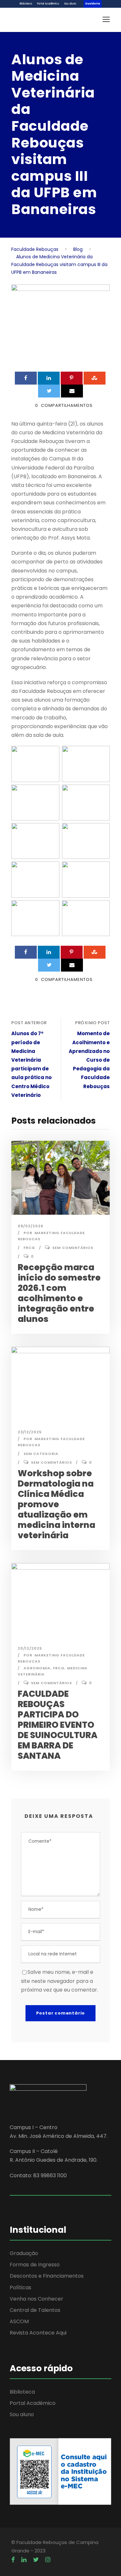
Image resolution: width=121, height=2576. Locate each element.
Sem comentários (73, 1248)
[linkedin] (24, 2560)
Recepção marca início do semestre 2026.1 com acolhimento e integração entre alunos (59, 1293)
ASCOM (19, 2321)
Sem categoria (41, 1454)
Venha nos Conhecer (36, 2299)
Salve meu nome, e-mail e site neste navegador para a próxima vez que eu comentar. (60, 1981)
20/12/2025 (30, 1648)
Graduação (24, 2253)
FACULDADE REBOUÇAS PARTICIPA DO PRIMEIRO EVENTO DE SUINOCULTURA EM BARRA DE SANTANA (58, 1725)
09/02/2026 (30, 1226)
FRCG (29, 1248)
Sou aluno (70, 4)
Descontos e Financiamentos (47, 2276)
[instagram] (48, 2560)
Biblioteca (26, 4)
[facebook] (13, 2560)
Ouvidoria (93, 4)
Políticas (20, 2287)
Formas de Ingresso (35, 2265)
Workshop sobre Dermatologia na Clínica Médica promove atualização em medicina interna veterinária (56, 1504)
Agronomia (37, 1668)
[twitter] (36, 2560)
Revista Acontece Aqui (38, 2333)
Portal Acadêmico (48, 4)
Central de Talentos (35, 2310)
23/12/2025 (30, 1432)
